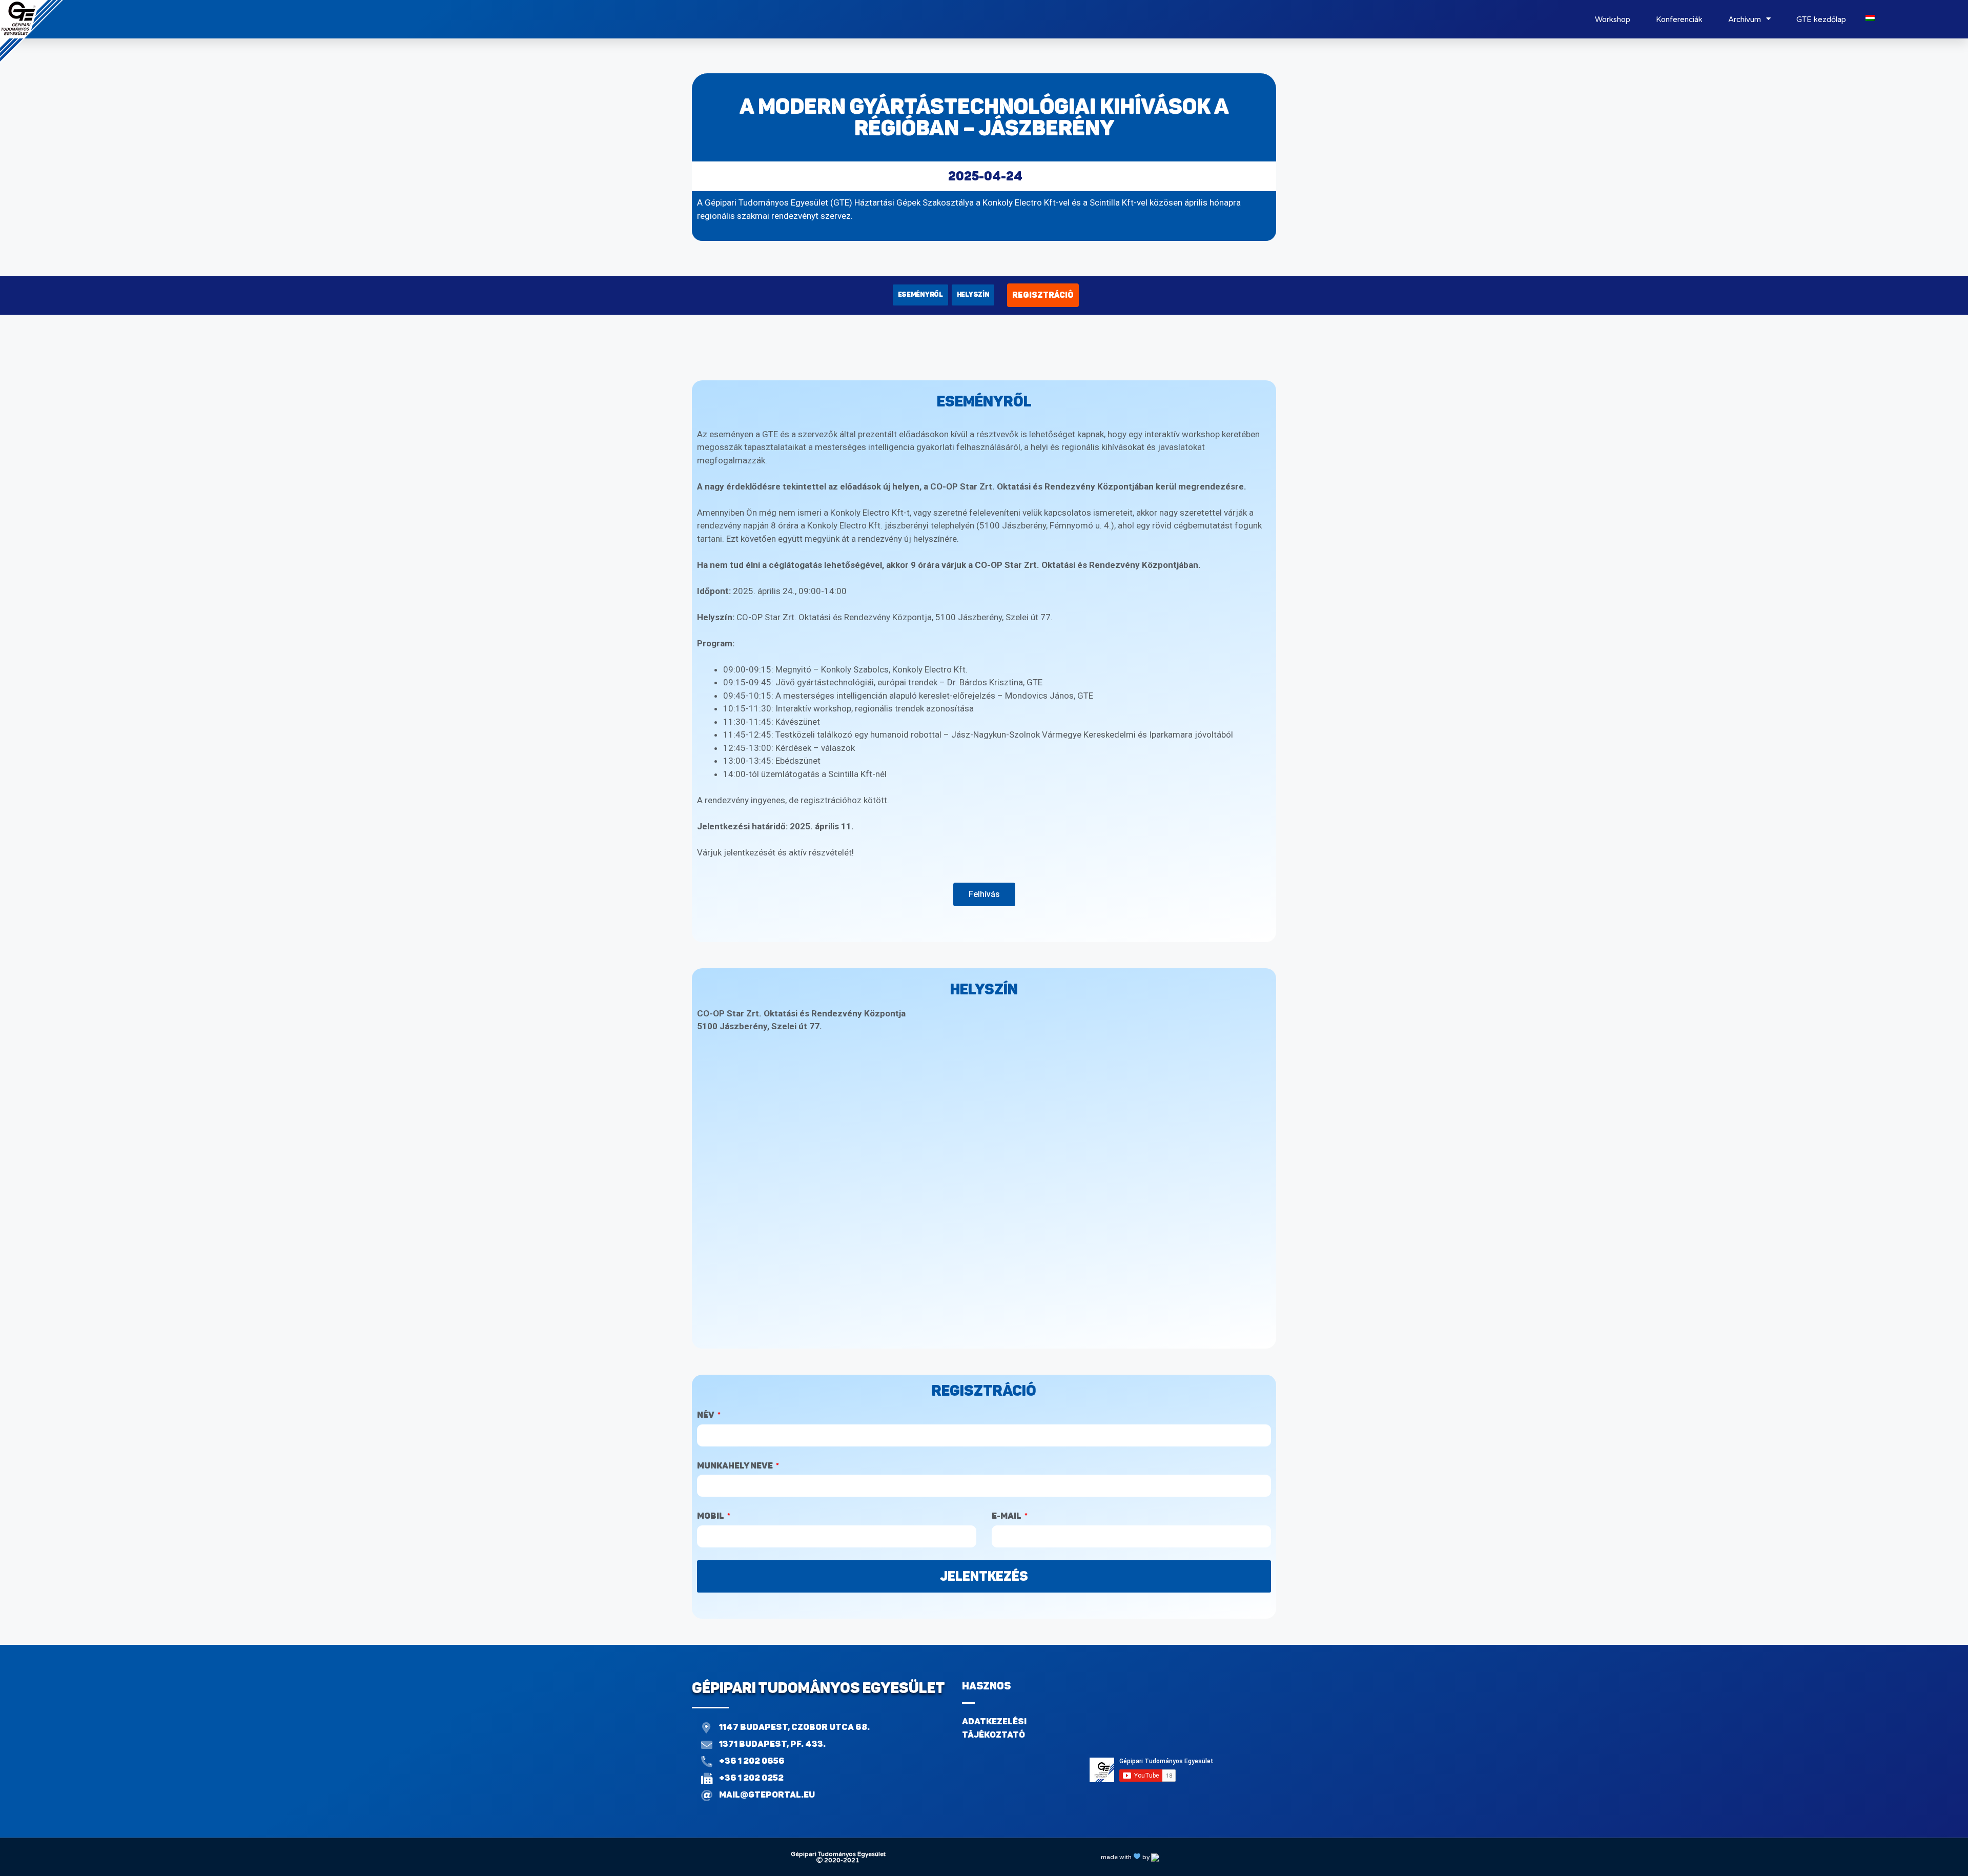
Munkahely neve (736, 1465)
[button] (920, 295)
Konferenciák (1679, 19)
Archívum (1745, 19)
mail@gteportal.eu (767, 1795)
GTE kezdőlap (1821, 19)
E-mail (1007, 1516)
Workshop (1613, 19)
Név (706, 1415)
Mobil (711, 1516)
